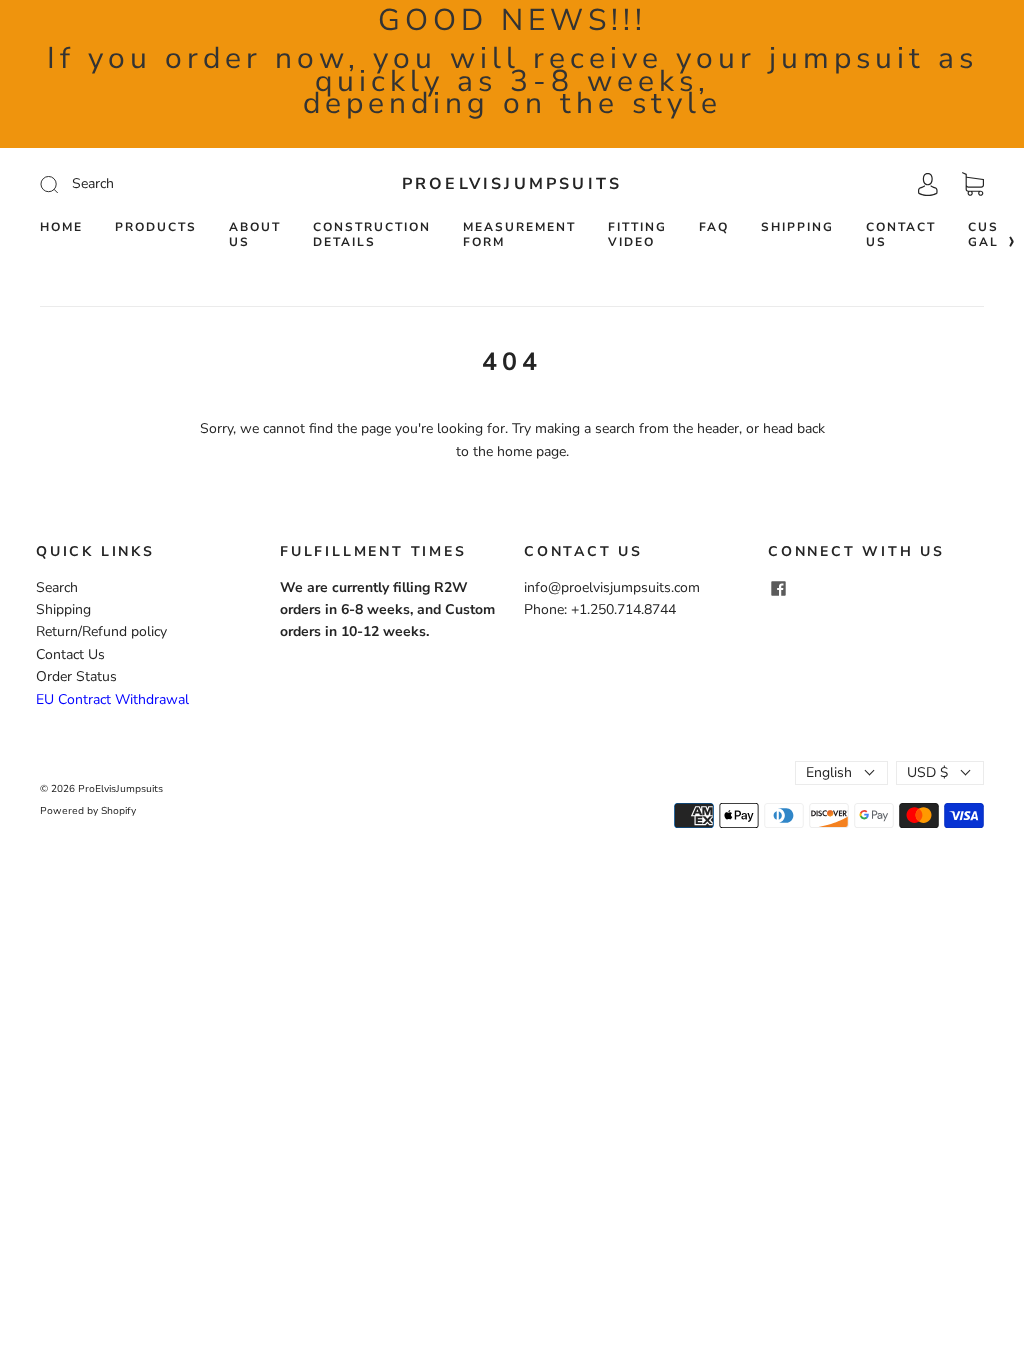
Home (61, 227)
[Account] (928, 183)
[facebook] (778, 589)
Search (57, 587)
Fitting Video (637, 235)
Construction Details (372, 235)
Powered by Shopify (88, 811)
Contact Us (901, 235)
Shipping (797, 227)
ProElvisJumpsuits (512, 184)
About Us (255, 235)
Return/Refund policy (101, 631)
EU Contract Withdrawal (112, 699)
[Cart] (973, 184)
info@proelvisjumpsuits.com (612, 587)
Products (156, 227)
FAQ (714, 227)
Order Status (76, 676)
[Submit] (183, 184)
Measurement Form (519, 235)
